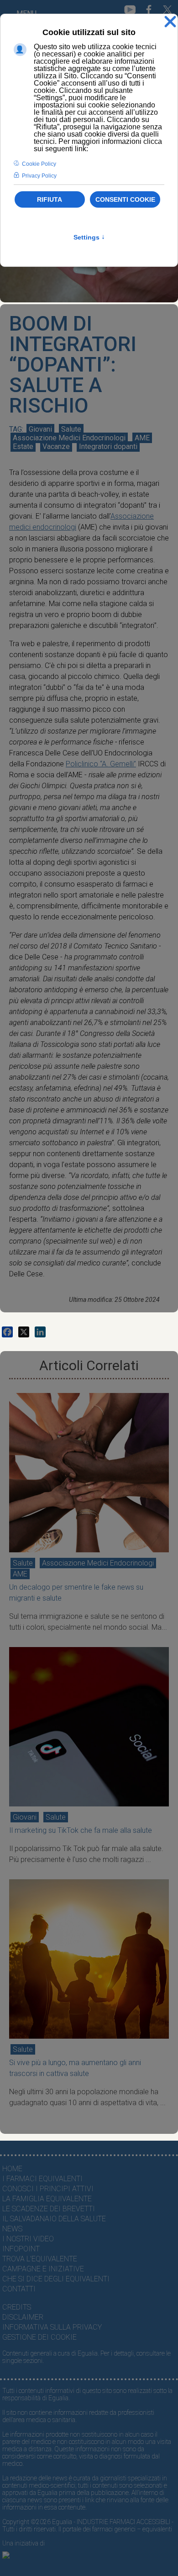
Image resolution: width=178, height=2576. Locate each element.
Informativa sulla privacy (52, 2327)
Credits (17, 2307)
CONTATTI (19, 2289)
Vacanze (56, 446)
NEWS (12, 2229)
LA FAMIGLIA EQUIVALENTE (47, 2199)
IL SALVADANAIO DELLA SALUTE (54, 2219)
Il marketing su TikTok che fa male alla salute (81, 1830)
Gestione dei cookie (39, 2337)
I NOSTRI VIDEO (28, 2239)
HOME (12, 2169)
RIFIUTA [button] (50, 199)
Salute (71, 429)
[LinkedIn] (40, 1332)
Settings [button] (89, 237)
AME (142, 438)
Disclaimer (23, 2317)
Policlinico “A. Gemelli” (101, 764)
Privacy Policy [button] (39, 176)
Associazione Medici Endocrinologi (69, 438)
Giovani (40, 429)
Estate (23, 446)
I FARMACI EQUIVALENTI (42, 2179)
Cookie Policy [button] (39, 164)
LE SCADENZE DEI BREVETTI (49, 2209)
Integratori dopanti (108, 446)
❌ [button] (170, 22)
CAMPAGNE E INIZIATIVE (43, 2269)
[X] (24, 1332)
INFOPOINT (21, 2249)
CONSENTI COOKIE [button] (125, 199)
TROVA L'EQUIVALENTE (40, 2259)
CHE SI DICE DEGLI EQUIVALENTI (56, 2279)
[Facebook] (7, 1332)
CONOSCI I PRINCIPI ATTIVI (48, 2189)
